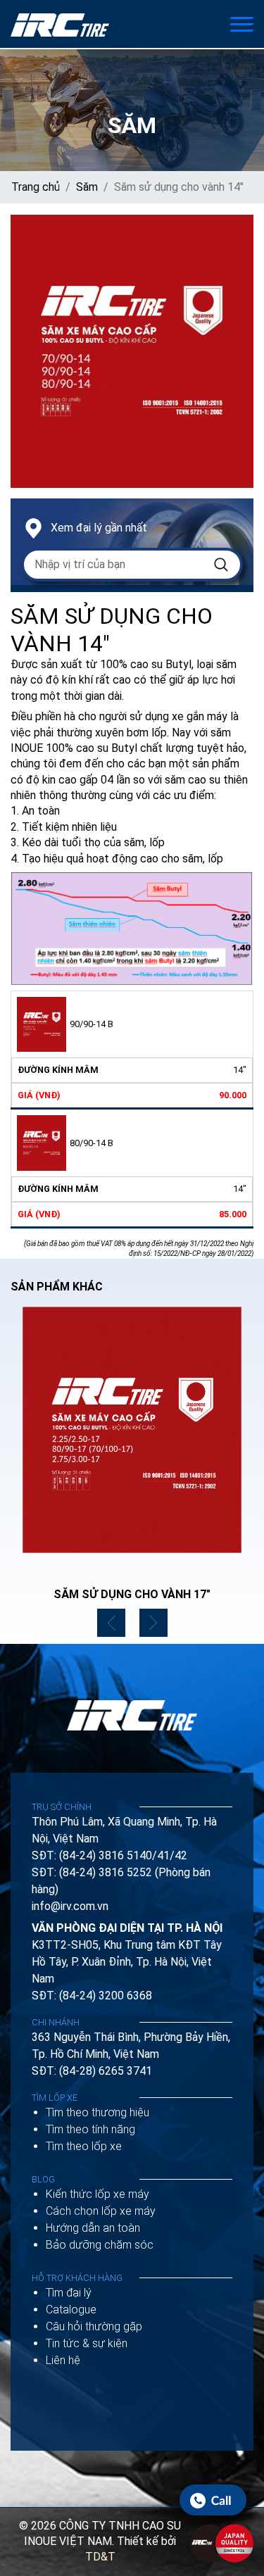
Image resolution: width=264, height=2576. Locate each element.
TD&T (100, 2557)
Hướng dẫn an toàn (93, 2228)
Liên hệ (63, 2360)
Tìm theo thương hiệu (98, 2112)
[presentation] (111, 1623)
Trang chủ (36, 187)
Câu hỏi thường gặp (94, 2326)
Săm (87, 187)
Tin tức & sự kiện (87, 2343)
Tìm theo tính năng (90, 2129)
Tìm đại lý (69, 2293)
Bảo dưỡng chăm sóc (100, 2245)
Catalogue (71, 2310)
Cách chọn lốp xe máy (101, 2211)
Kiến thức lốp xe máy (98, 2194)
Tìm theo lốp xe (84, 2146)
